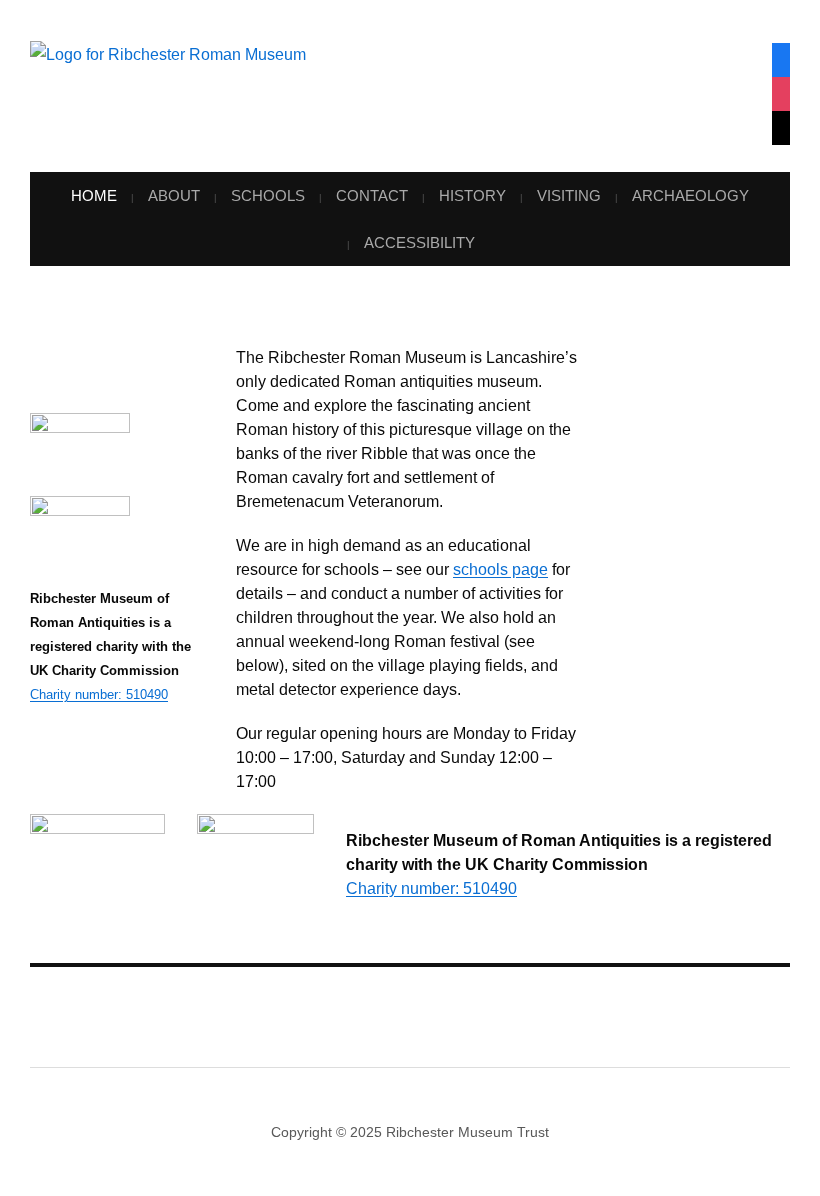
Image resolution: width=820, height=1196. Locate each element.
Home (94, 195)
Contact (372, 195)
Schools (268, 195)
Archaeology (690, 195)
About (174, 195)
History (472, 195)
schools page (209, 1117)
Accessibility (419, 242)
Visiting (569, 195)
